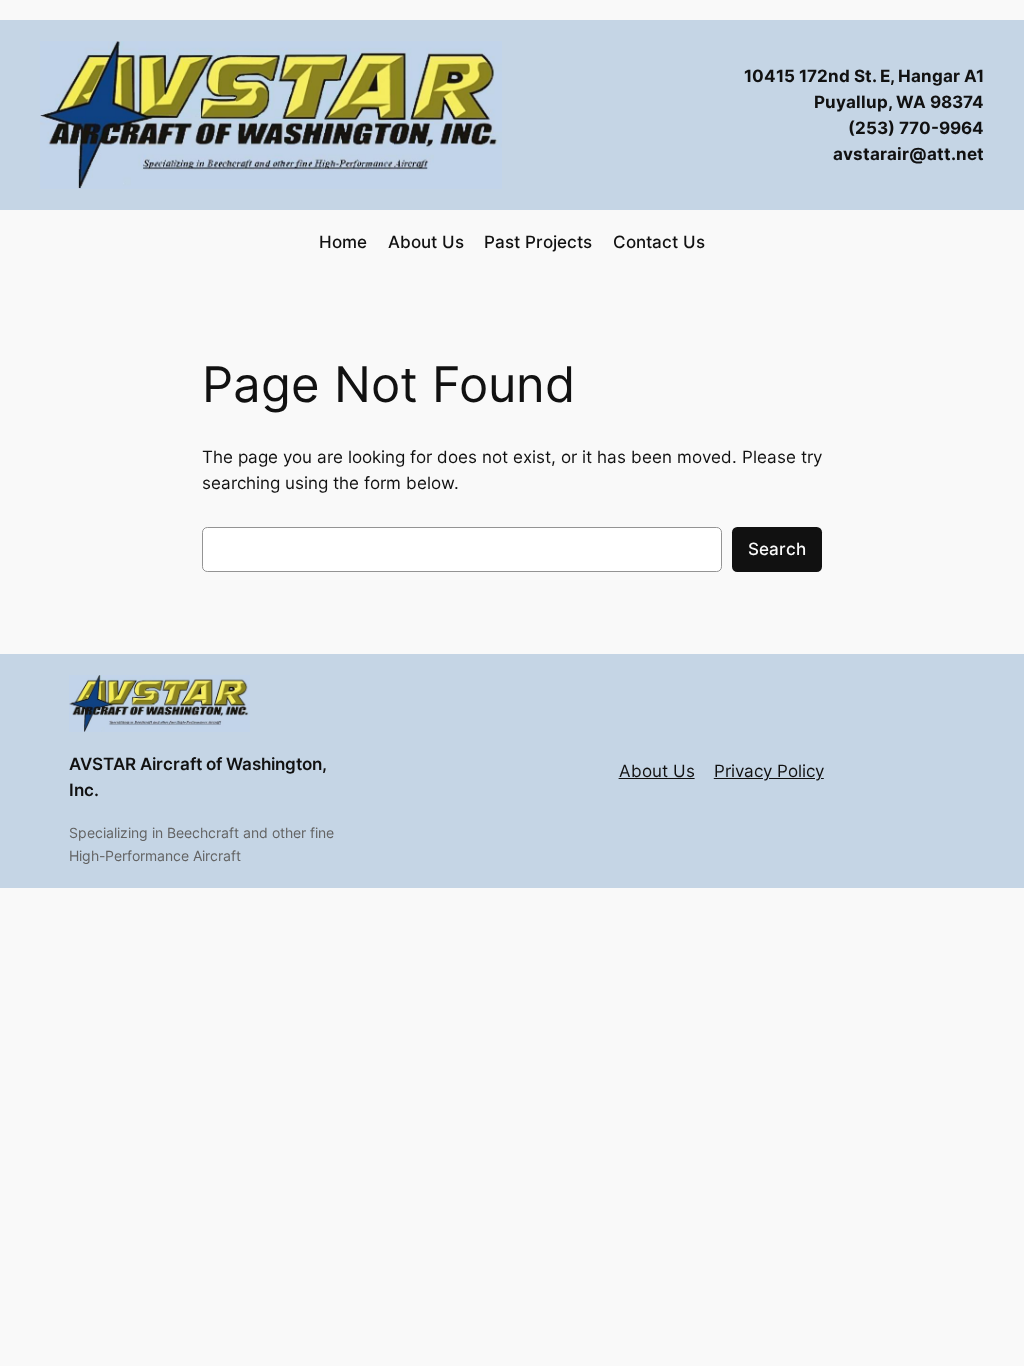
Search (777, 549)
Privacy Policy (769, 771)
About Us (657, 771)
